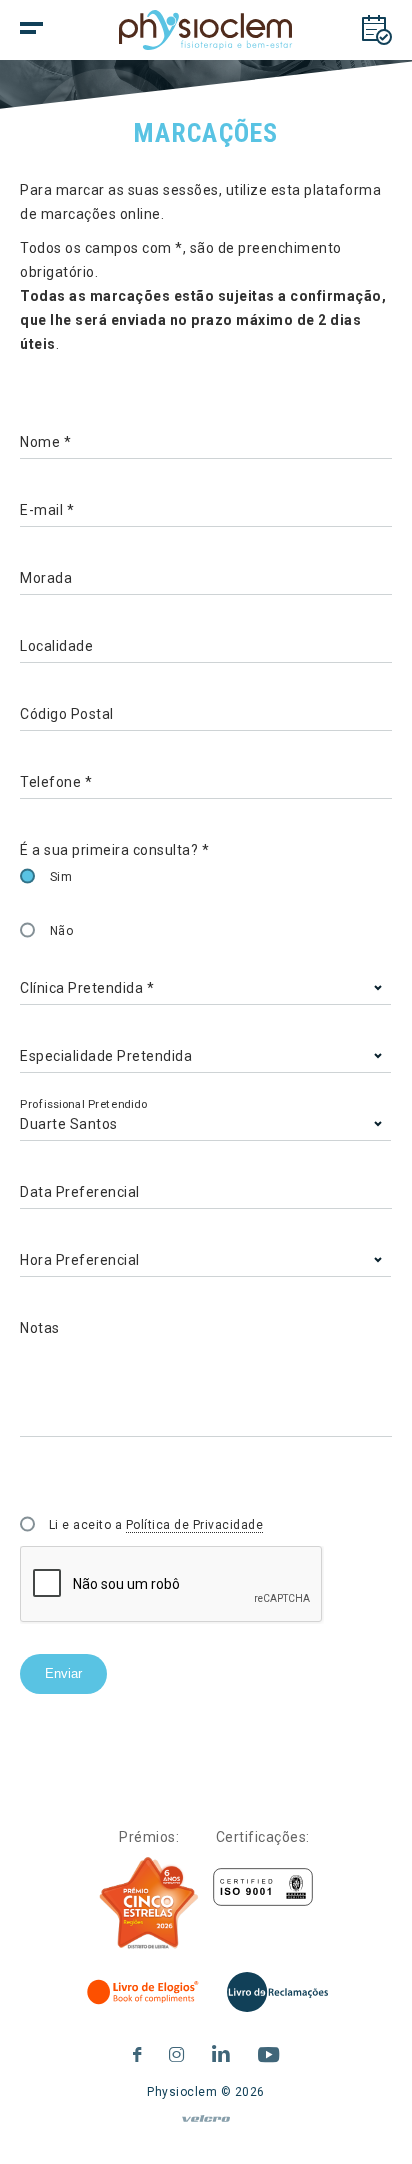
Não (62, 931)
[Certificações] (263, 1887)
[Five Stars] (149, 1903)
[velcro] (206, 2127)
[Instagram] (177, 2051)
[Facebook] (137, 2051)
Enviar (63, 1673)
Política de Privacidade (195, 1525)
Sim (61, 877)
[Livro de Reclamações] (277, 1992)
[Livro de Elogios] (144, 1992)
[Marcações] (377, 30)
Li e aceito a (156, 1525)
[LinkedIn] (221, 2051)
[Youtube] (269, 2051)
